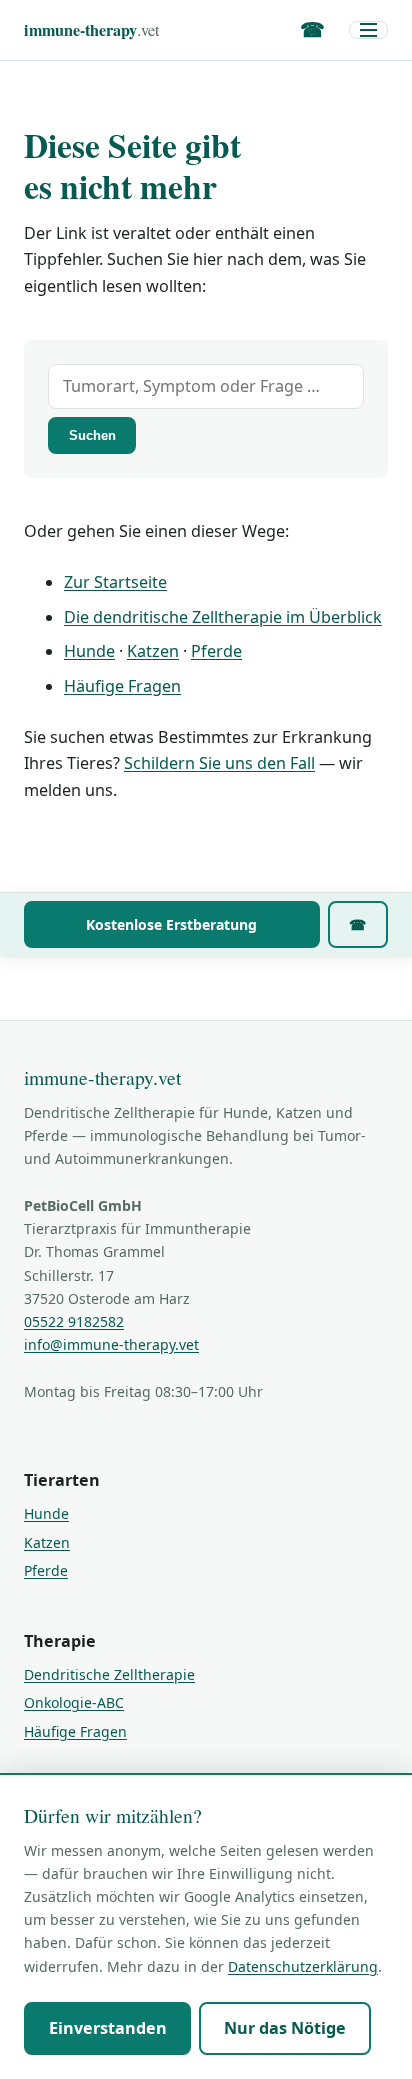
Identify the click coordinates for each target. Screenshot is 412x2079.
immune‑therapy (92, 30)
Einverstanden (108, 2028)
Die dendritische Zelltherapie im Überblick (223, 617)
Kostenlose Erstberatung (171, 924)
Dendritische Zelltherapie (109, 1674)
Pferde (216, 651)
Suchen (92, 435)
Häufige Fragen (122, 686)
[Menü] (368, 30)
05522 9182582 (74, 1321)
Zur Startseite (115, 582)
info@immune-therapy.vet (111, 1344)
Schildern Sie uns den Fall (219, 763)
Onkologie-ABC (74, 1702)
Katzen (153, 651)
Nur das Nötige (285, 2028)
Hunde (89, 651)
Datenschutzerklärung (303, 1966)
